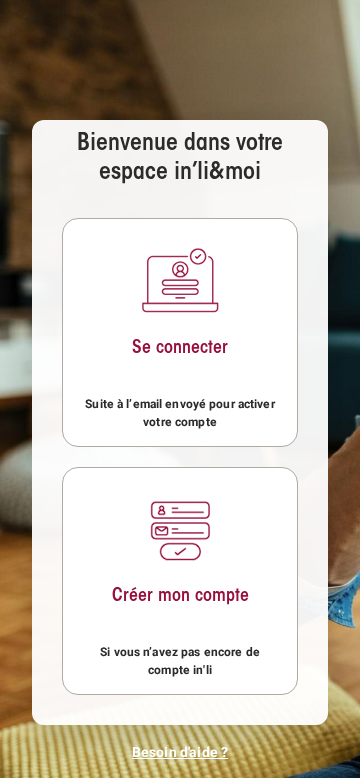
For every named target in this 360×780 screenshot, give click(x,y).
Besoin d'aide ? (180, 752)
